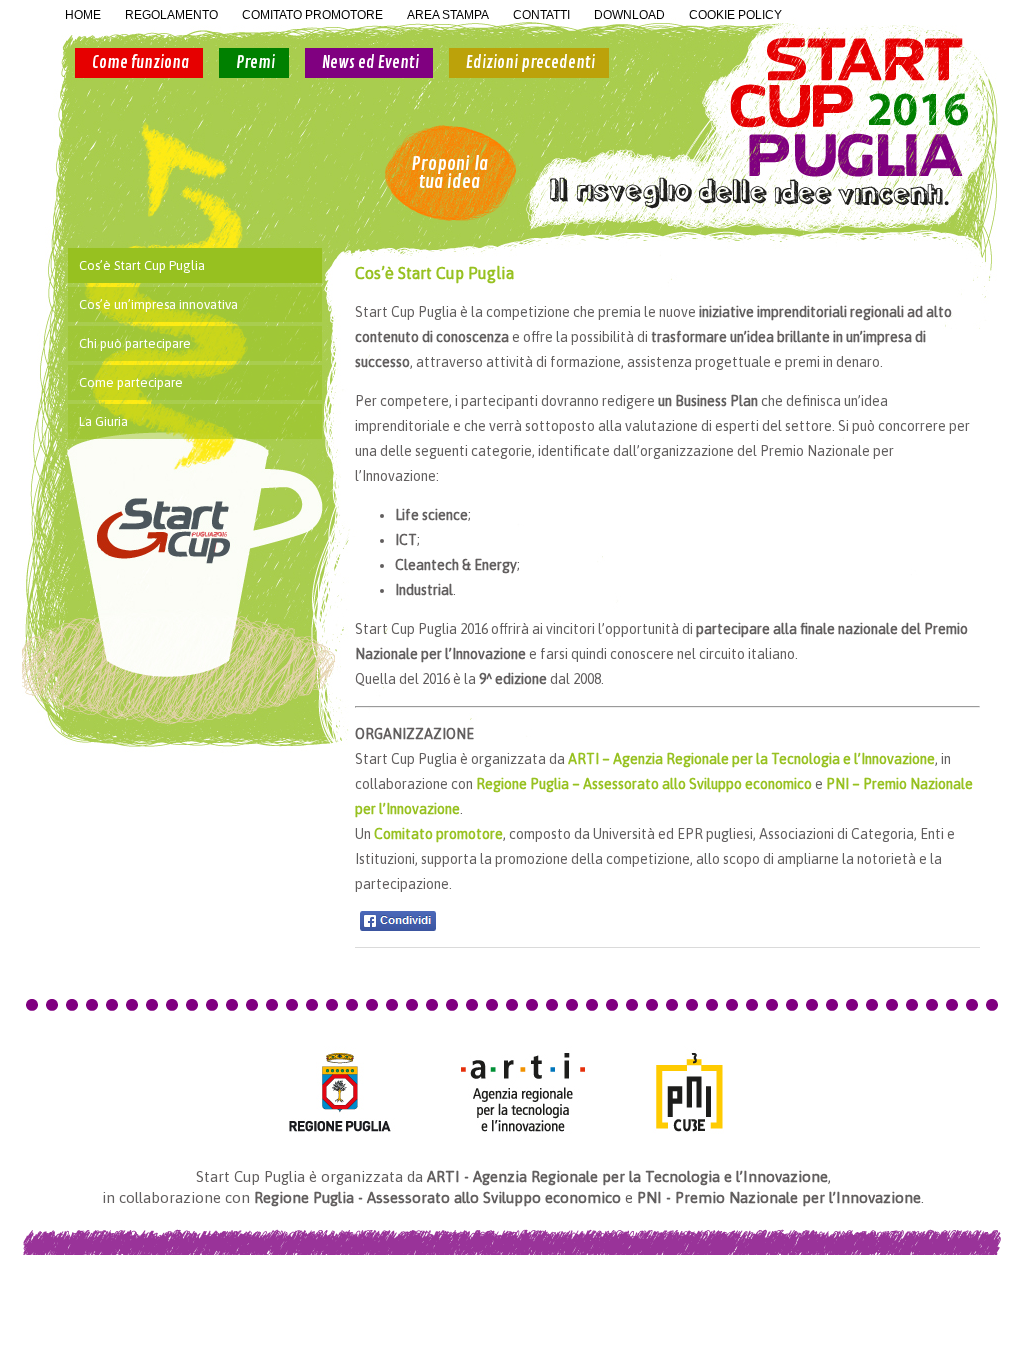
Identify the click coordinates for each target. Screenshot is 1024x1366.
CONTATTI (541, 15)
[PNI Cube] (696, 1092)
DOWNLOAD (629, 15)
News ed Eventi (370, 63)
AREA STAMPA (448, 15)
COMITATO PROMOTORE (312, 15)
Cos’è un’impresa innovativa (158, 304)
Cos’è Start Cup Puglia (142, 265)
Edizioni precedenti (530, 63)
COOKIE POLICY (735, 15)
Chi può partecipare (135, 343)
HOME (83, 15)
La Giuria (103, 421)
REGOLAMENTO (171, 15)
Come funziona (140, 63)
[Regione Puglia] (335, 1092)
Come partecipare (131, 382)
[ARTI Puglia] (523, 1092)
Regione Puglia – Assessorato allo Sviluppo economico (644, 784)
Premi (255, 63)
